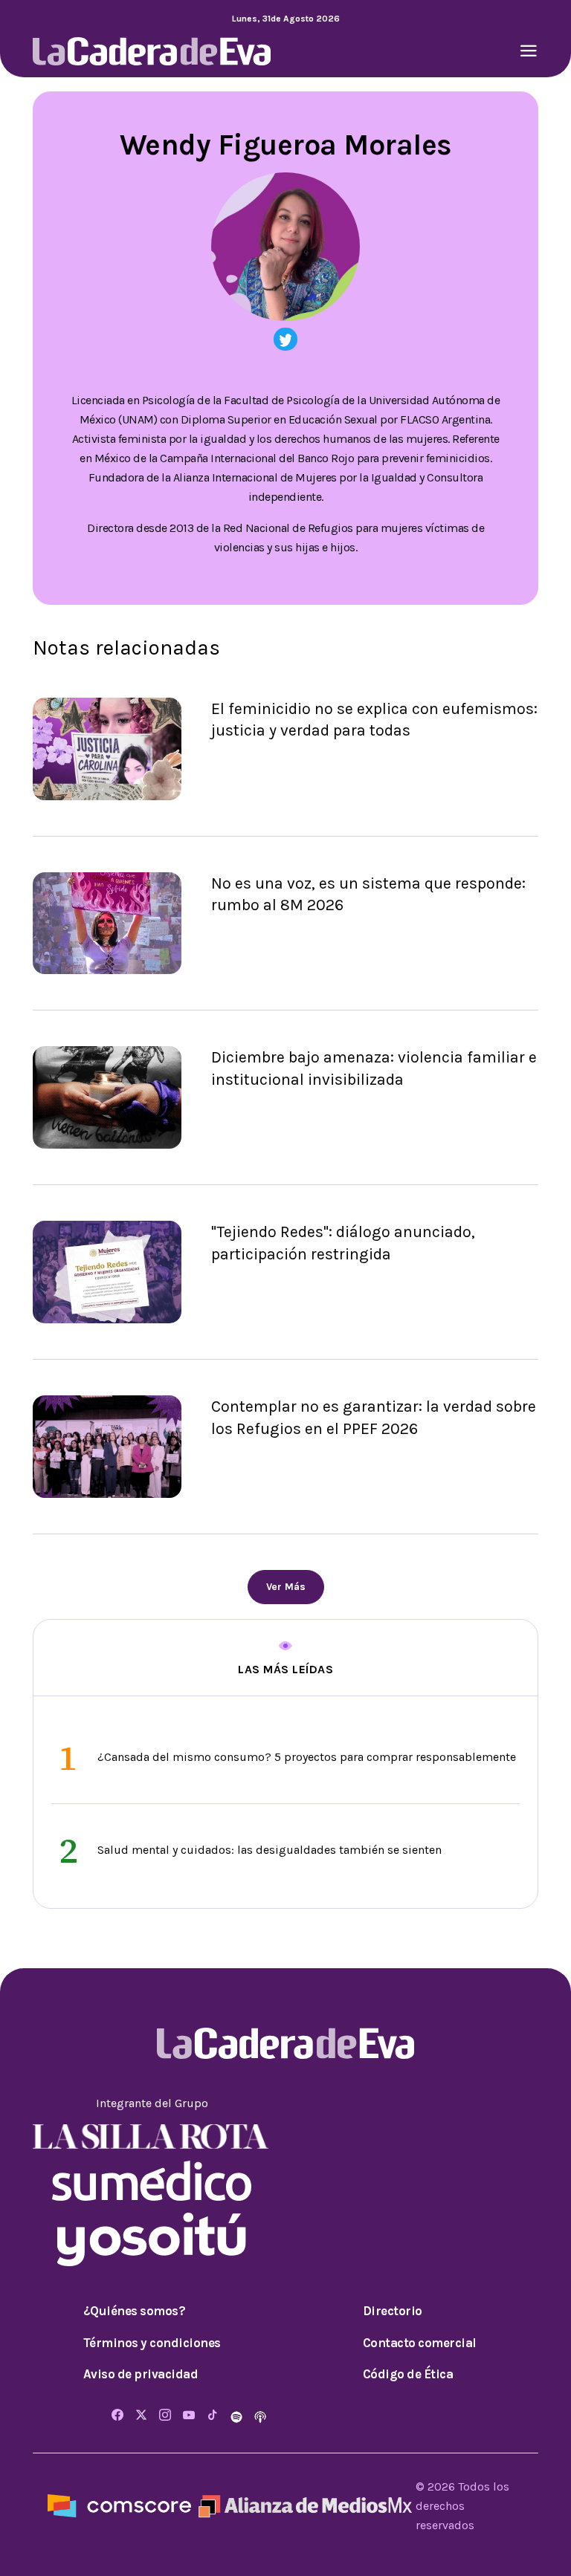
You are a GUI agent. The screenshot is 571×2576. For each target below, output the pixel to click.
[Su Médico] (152, 2180)
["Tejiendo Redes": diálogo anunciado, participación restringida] (107, 1271)
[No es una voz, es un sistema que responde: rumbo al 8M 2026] (107, 922)
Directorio (393, 2311)
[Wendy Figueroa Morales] (285, 339)
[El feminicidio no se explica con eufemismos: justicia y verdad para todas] (107, 747)
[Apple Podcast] (260, 2416)
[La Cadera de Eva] (152, 50)
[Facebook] (117, 2416)
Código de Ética (408, 2374)
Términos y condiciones (152, 2343)
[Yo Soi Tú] (152, 2238)
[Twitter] (141, 2416)
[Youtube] (189, 2416)
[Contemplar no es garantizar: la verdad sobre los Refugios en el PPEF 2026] (107, 1446)
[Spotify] (238, 2416)
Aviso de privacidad (141, 2374)
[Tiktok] (213, 2416)
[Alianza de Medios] (303, 2505)
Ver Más (286, 1587)
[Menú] (529, 52)
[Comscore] (119, 2505)
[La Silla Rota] (152, 2135)
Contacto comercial (420, 2343)
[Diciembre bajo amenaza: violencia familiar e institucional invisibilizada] (107, 1096)
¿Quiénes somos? (135, 2311)
